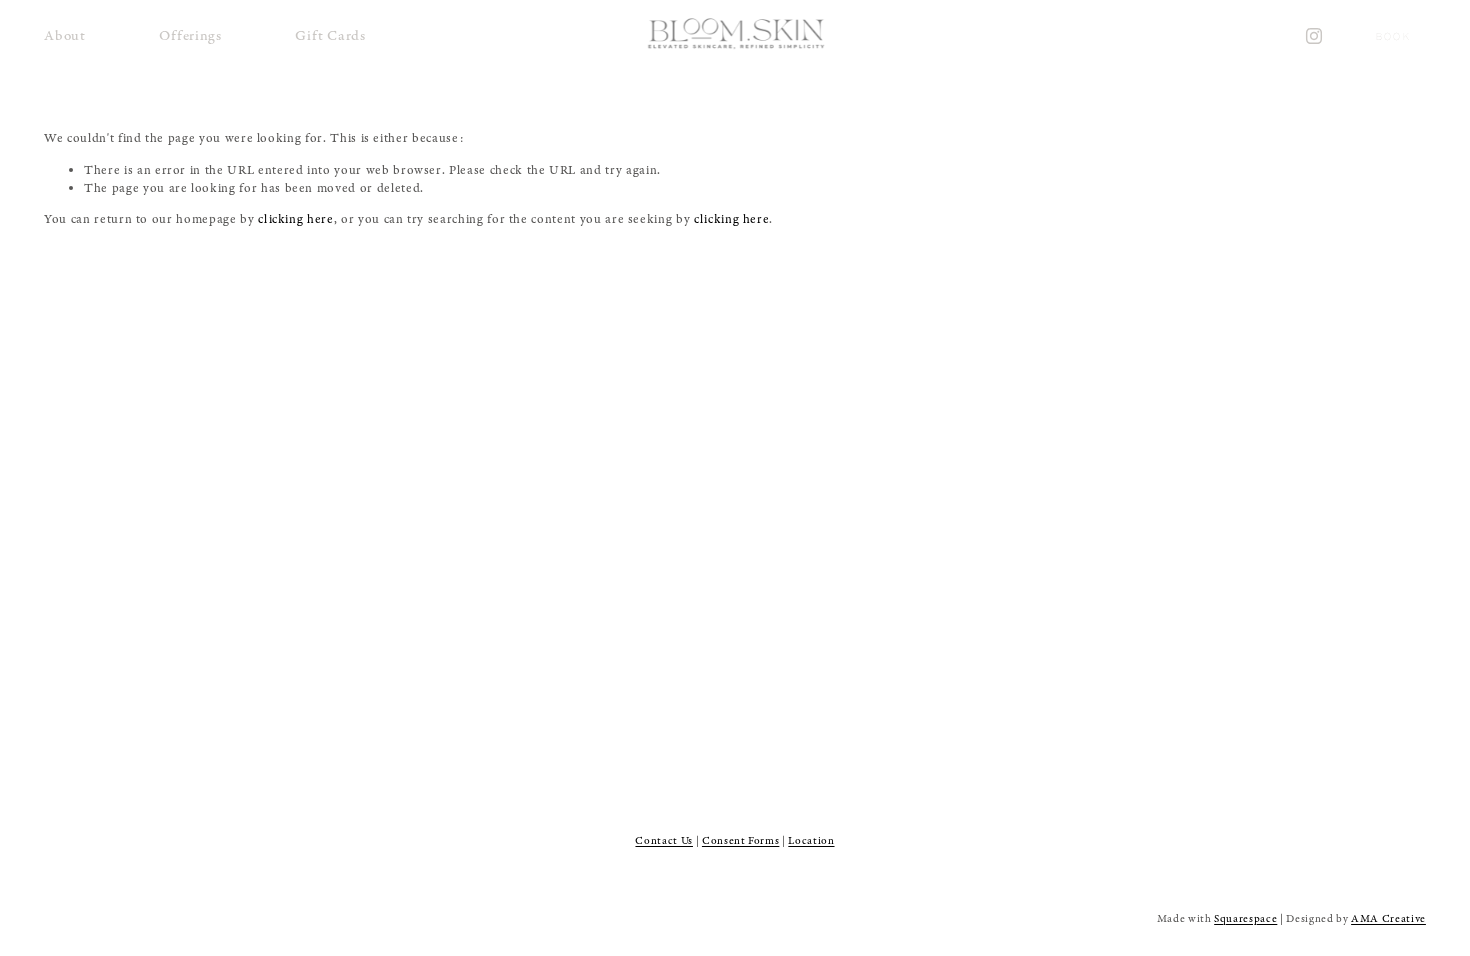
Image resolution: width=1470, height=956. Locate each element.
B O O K (1392, 36)
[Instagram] (1314, 36)
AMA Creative (1388, 919)
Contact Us (664, 841)
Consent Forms (740, 841)
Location (811, 841)
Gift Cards (330, 35)
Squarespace (1245, 919)
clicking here (295, 219)
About (65, 35)
